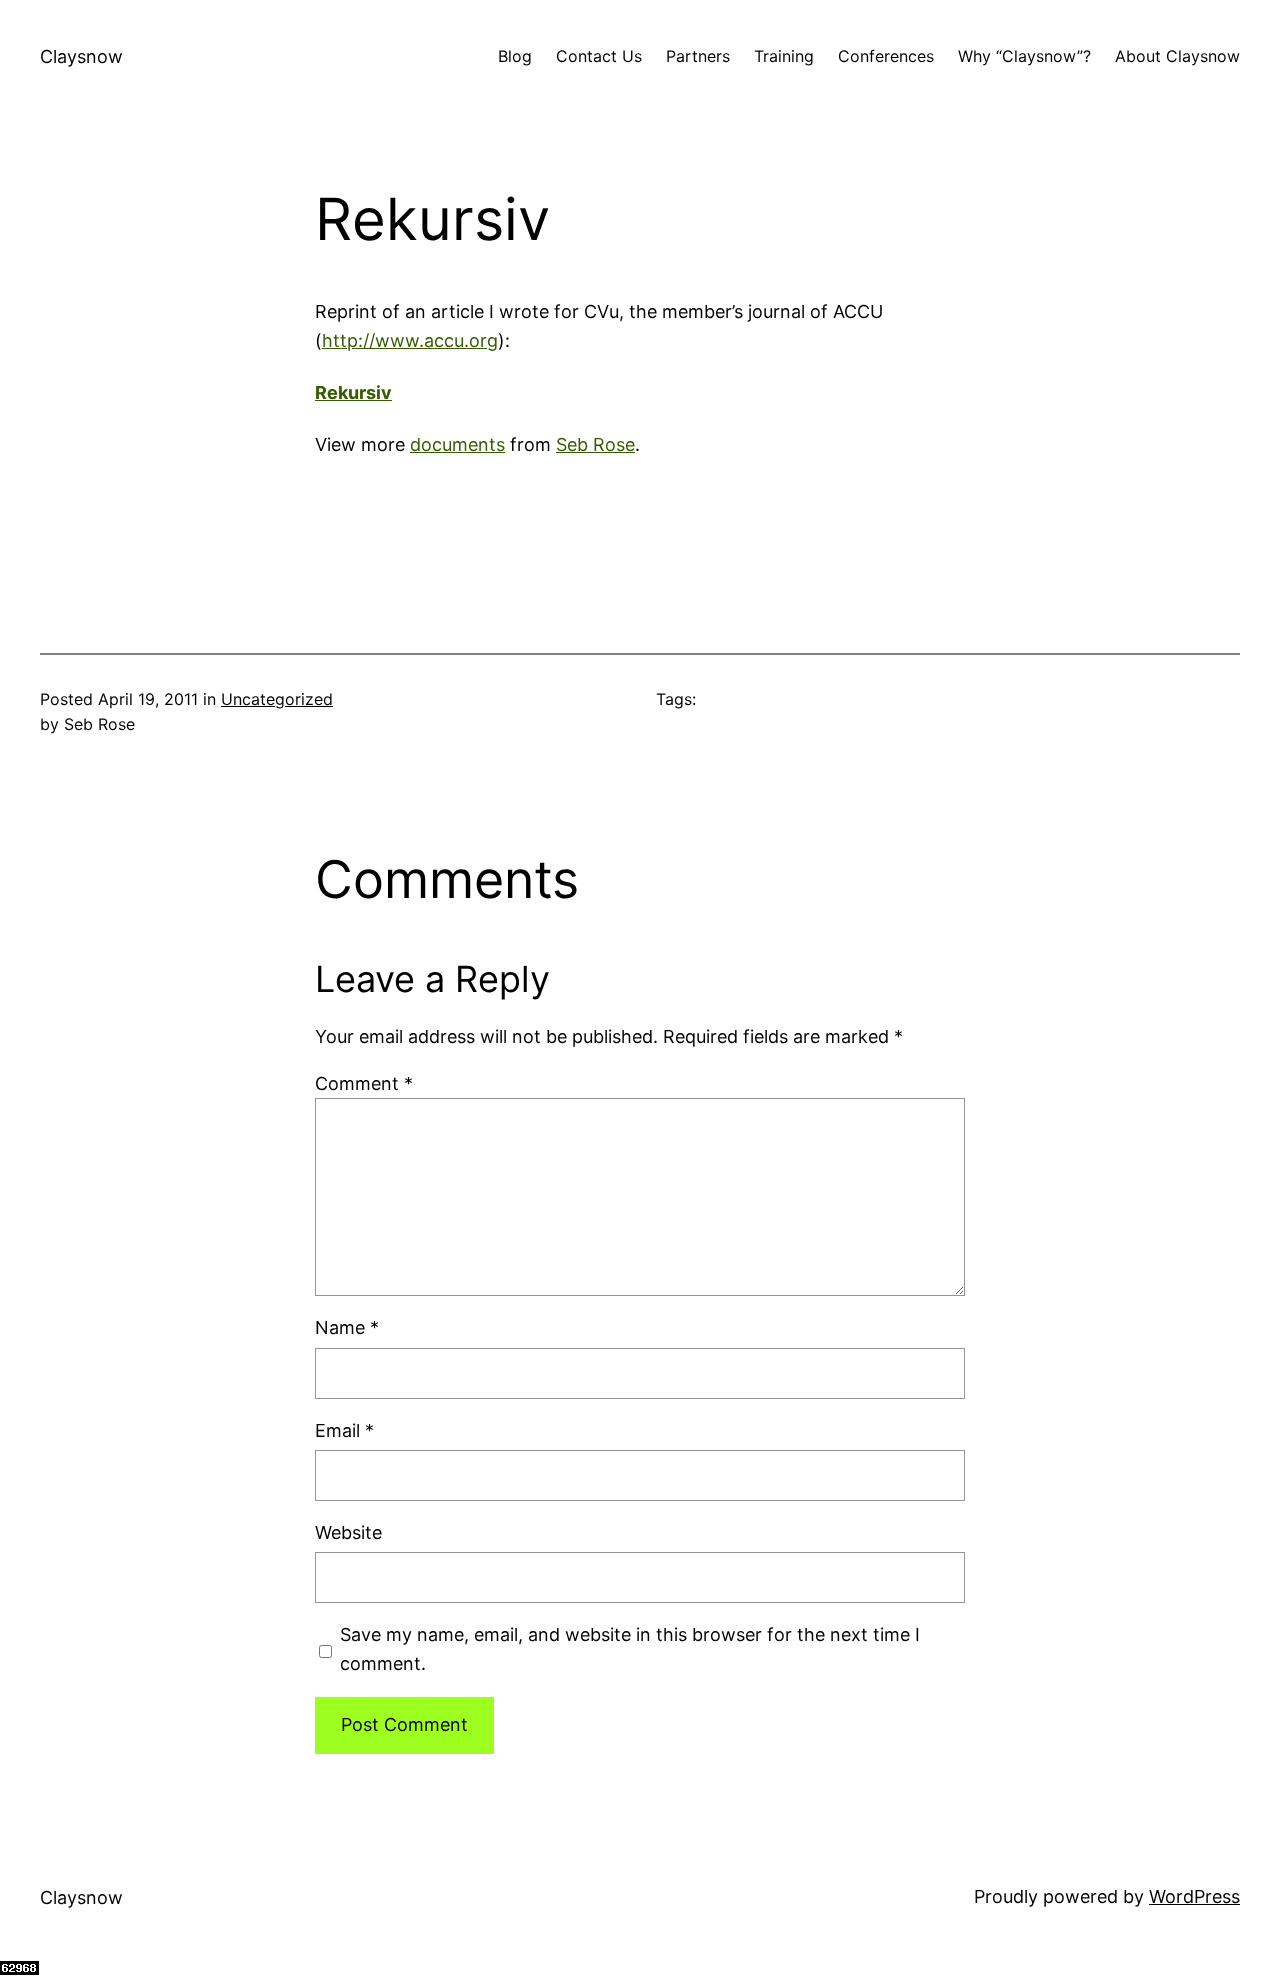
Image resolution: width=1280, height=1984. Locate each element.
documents (457, 444)
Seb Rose (595, 444)
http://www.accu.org (410, 340)
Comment (364, 1083)
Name (347, 1327)
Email (344, 1430)
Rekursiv (353, 392)
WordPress (1194, 1896)
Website (348, 1532)
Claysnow (81, 56)
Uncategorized (277, 699)
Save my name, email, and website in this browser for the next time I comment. (630, 1649)
